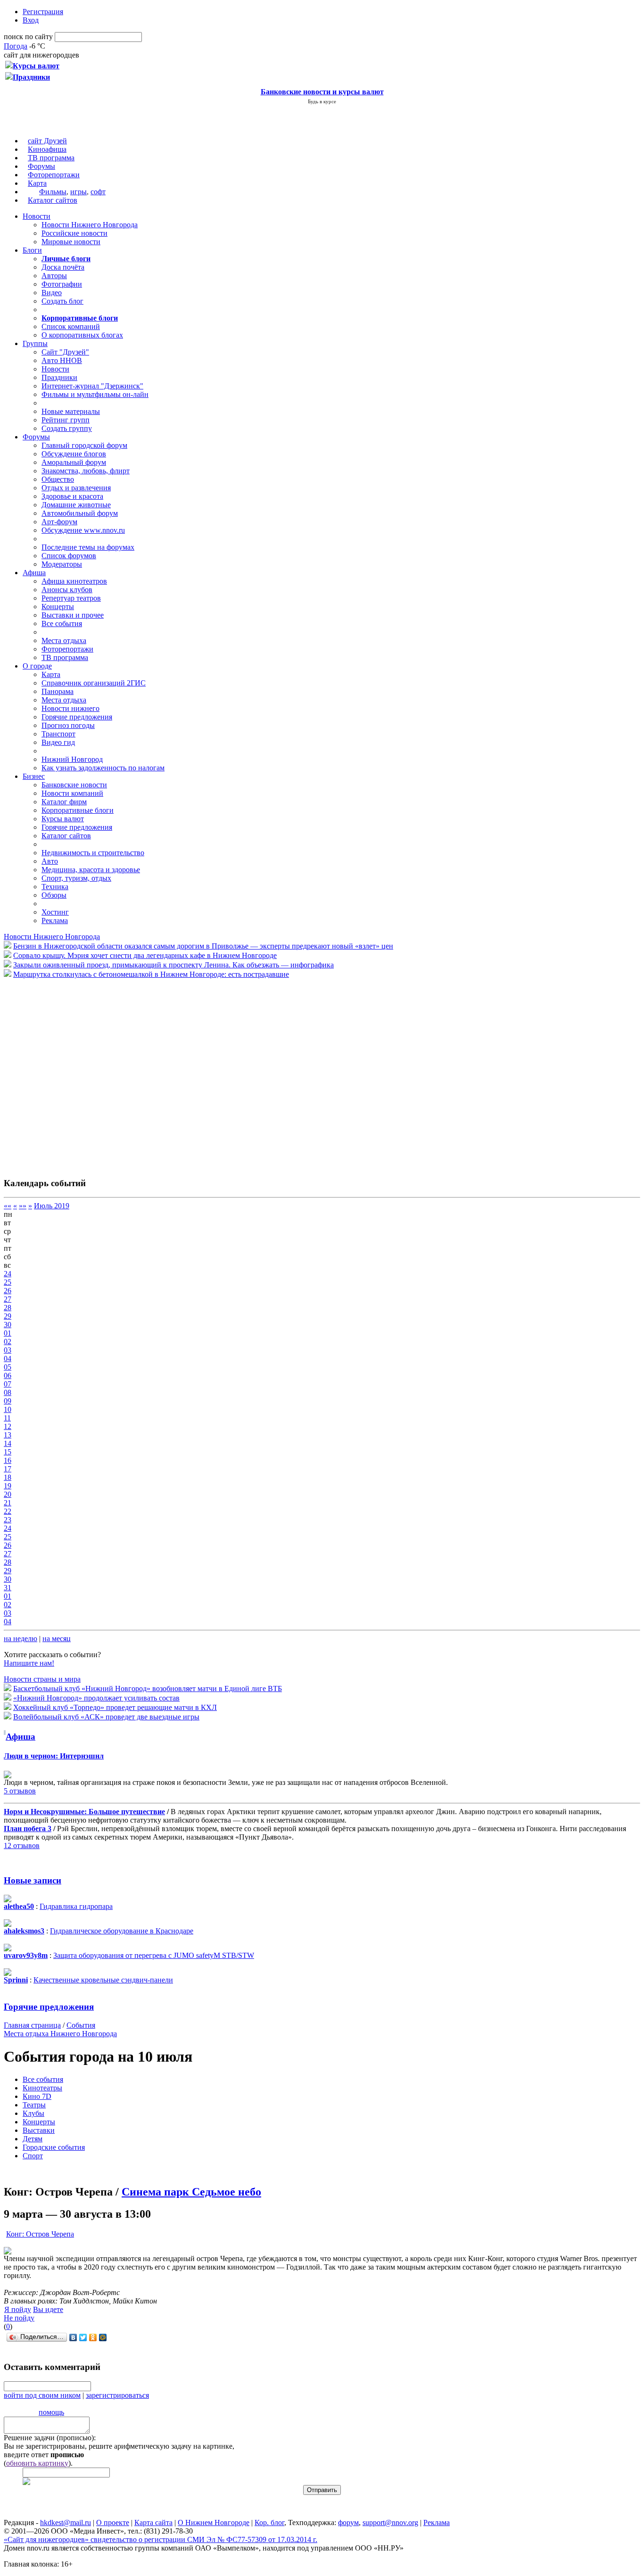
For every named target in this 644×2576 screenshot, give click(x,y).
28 (8, 1308)
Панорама (58, 691)
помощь (51, 2412)
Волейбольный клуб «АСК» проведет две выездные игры (106, 1717)
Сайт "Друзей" (65, 352)
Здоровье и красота (72, 496)
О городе (37, 666)
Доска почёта (63, 267)
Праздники (59, 377)
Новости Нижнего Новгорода (90, 225)
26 (8, 1291)
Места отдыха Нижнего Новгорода (60, 2034)
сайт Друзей (47, 141)
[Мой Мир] (103, 2337)
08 (8, 1392)
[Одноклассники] (93, 2337)
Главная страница (32, 2025)
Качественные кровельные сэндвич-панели (103, 1980)
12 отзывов (22, 1845)
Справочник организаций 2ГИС (94, 683)
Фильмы (53, 192)
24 (8, 1274)
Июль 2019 (52, 1206)
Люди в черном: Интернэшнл (54, 1756)
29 (8, 1316)
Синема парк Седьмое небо (191, 2192)
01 (8, 1333)
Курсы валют (63, 819)
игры (78, 192)
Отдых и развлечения (76, 488)
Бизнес (34, 776)
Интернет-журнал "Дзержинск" (92, 386)
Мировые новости (71, 242)
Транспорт (58, 734)
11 (7, 1418)
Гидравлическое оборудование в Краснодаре (122, 1931)
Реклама (55, 921)
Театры (34, 2105)
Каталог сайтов (53, 200)
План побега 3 (28, 1829)
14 (8, 1443)
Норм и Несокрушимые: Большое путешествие (84, 1812)
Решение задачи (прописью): (50, 2438)
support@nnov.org (390, 2522)
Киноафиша (47, 149)
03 (8, 1350)
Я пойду (18, 2309)
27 (8, 1299)
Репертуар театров (71, 598)
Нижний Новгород (72, 759)
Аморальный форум (74, 462)
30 (8, 1325)
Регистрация (43, 12)
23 (8, 1520)
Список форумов (69, 556)
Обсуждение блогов (74, 454)
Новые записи (33, 1880)
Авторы (54, 276)
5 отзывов (20, 1791)
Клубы (33, 2113)
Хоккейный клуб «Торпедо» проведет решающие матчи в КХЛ (115, 1707)
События (81, 2025)
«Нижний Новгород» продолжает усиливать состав (96, 1698)
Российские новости (74, 233)
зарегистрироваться (117, 2395)
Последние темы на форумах (88, 547)
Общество (58, 479)
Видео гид (58, 742)
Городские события (54, 2147)
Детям (33, 2139)
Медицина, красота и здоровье (91, 870)
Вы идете (48, 2309)
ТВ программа (51, 158)
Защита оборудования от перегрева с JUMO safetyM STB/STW (154, 1955)
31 (8, 1588)
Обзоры (54, 895)
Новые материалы (71, 411)
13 (8, 1435)
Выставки (39, 2130)
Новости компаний (72, 793)
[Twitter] (83, 2337)
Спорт (33, 2156)
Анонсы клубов (67, 590)
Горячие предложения (77, 717)
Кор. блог (269, 2522)
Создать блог (62, 301)
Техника (55, 887)
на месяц (57, 1639)
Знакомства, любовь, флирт (86, 471)
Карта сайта (153, 2522)
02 (8, 1342)
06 (8, 1375)
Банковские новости (74, 785)
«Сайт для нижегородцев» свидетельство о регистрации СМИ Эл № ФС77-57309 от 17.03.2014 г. (161, 2539)
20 (8, 1494)
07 (8, 1384)
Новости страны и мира (42, 1679)
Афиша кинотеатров (74, 581)
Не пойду (19, 2318)
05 (8, 1367)
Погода (16, 46)
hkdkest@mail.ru (66, 2522)
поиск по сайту (28, 37)
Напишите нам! (29, 1663)
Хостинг (55, 912)
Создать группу (67, 428)
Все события (62, 623)
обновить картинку (37, 2463)
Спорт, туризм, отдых (76, 878)
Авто (50, 861)
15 (8, 1452)
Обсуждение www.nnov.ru (83, 530)
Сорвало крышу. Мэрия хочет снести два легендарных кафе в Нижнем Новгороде (145, 955)
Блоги (32, 250)
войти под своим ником (42, 2395)
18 (8, 1477)
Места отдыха (64, 640)
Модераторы (62, 564)
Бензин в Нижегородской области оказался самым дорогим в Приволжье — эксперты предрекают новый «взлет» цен (203, 946)
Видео (52, 293)
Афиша (34, 573)
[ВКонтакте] (73, 2337)
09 (8, 1401)
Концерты (58, 607)
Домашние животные (76, 505)
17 (8, 1469)
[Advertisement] (60, 1073)
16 (8, 1460)
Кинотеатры (42, 2088)
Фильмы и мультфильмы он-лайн (95, 394)
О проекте (113, 2522)
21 (8, 1503)
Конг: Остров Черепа (40, 2234)
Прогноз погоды (68, 725)
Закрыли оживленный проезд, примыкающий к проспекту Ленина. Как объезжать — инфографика (173, 965)
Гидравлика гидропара (76, 1906)
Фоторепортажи (54, 175)
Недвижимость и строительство (93, 853)
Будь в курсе (322, 101)
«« (8, 1206)
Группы (35, 343)
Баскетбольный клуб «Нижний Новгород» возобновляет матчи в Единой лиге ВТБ (148, 1688)
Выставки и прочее (73, 615)
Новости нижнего (70, 708)
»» (23, 1206)
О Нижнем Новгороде (214, 2522)
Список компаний (71, 326)
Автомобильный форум (80, 513)
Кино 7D (37, 2096)
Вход (31, 20)
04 (8, 1358)
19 (8, 1486)
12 (8, 1426)
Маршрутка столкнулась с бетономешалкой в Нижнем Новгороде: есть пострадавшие (151, 974)
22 (8, 1511)
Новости (37, 216)
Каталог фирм (64, 802)
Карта (37, 183)
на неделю (21, 1639)
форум (348, 2522)
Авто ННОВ (62, 360)
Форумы (41, 166)
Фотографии (62, 284)
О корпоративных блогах (82, 335)
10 (8, 1409)
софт (98, 192)
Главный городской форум (84, 445)
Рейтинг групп (66, 420)
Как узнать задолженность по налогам (103, 768)
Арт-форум (59, 522)
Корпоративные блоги (78, 810)
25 (8, 1282)
